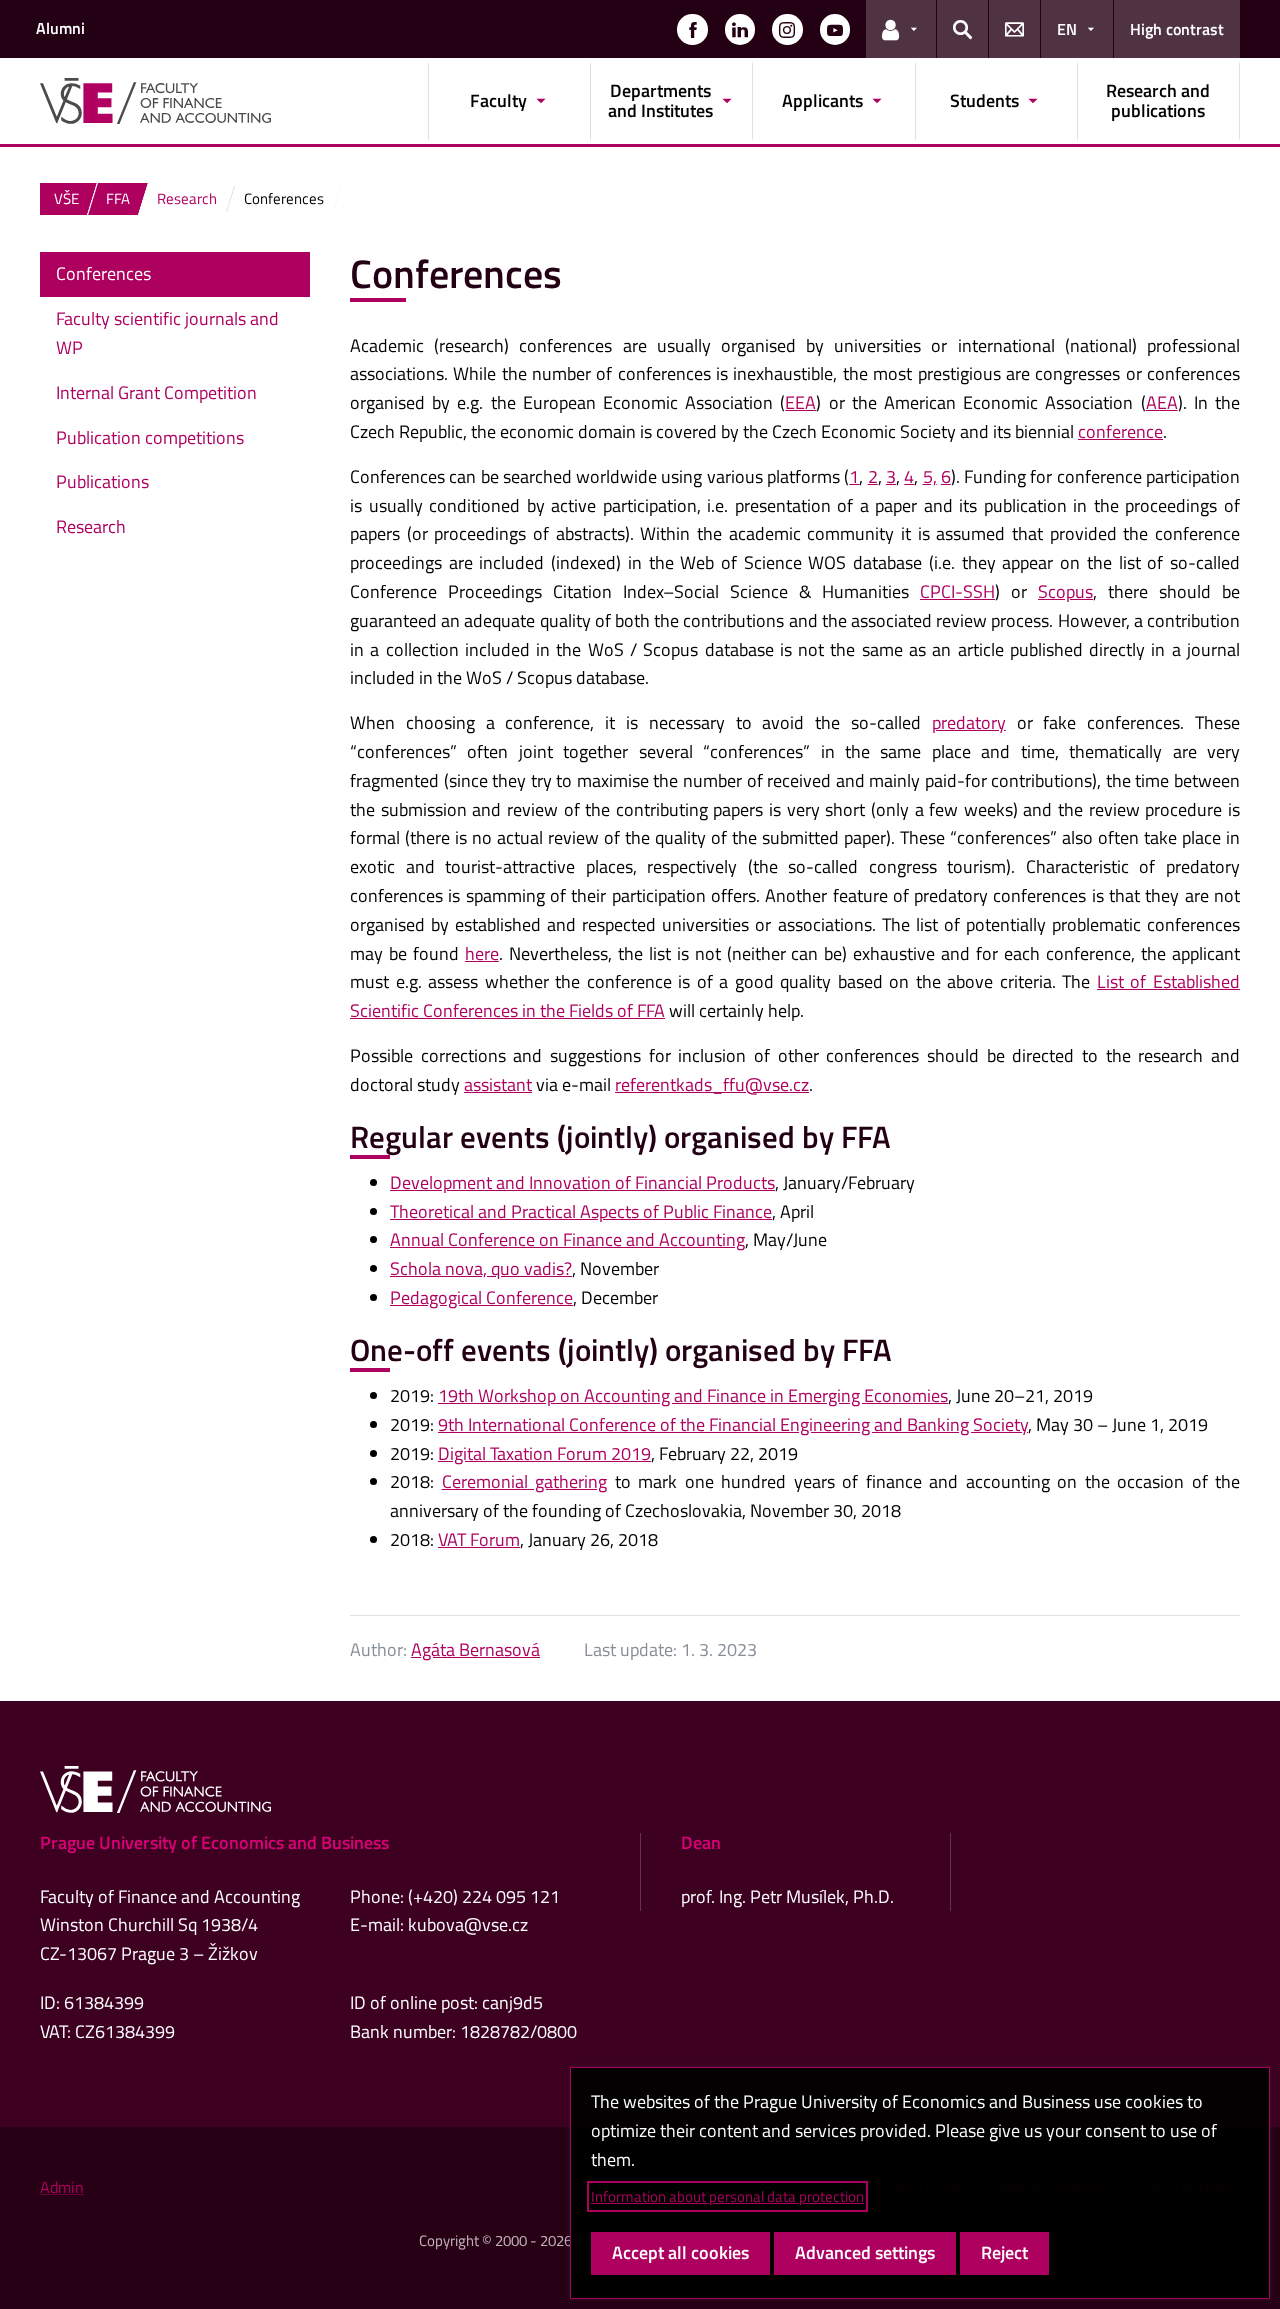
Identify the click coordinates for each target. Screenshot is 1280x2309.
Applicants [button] (822, 100)
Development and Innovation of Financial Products (582, 1182)
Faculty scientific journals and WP (167, 333)
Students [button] (984, 100)
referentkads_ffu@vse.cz (712, 1084)
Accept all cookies (680, 2252)
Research (91, 526)
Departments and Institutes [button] (660, 100)
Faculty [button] (498, 100)
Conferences (103, 273)
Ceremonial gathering (525, 1481)
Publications (102, 481)
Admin (62, 2187)
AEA (1162, 402)
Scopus (1065, 591)
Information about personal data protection (727, 2196)
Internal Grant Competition (158, 392)
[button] (692, 29)
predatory (969, 722)
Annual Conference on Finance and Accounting (567, 1239)
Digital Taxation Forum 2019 (544, 1453)
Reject (1004, 2252)
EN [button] (1067, 29)
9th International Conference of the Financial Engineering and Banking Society (733, 1424)
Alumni (60, 28)
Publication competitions (150, 437)
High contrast (1177, 29)
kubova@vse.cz (468, 1924)
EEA (800, 402)
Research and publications (1158, 100)
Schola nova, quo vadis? (481, 1268)
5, (930, 476)
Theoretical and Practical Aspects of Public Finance (581, 1211)
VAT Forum (479, 1539)
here (482, 953)
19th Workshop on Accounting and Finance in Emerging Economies (693, 1395)
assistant (498, 1084)
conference (1120, 431)
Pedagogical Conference (481, 1297)
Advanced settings (865, 2252)
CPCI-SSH (957, 591)
